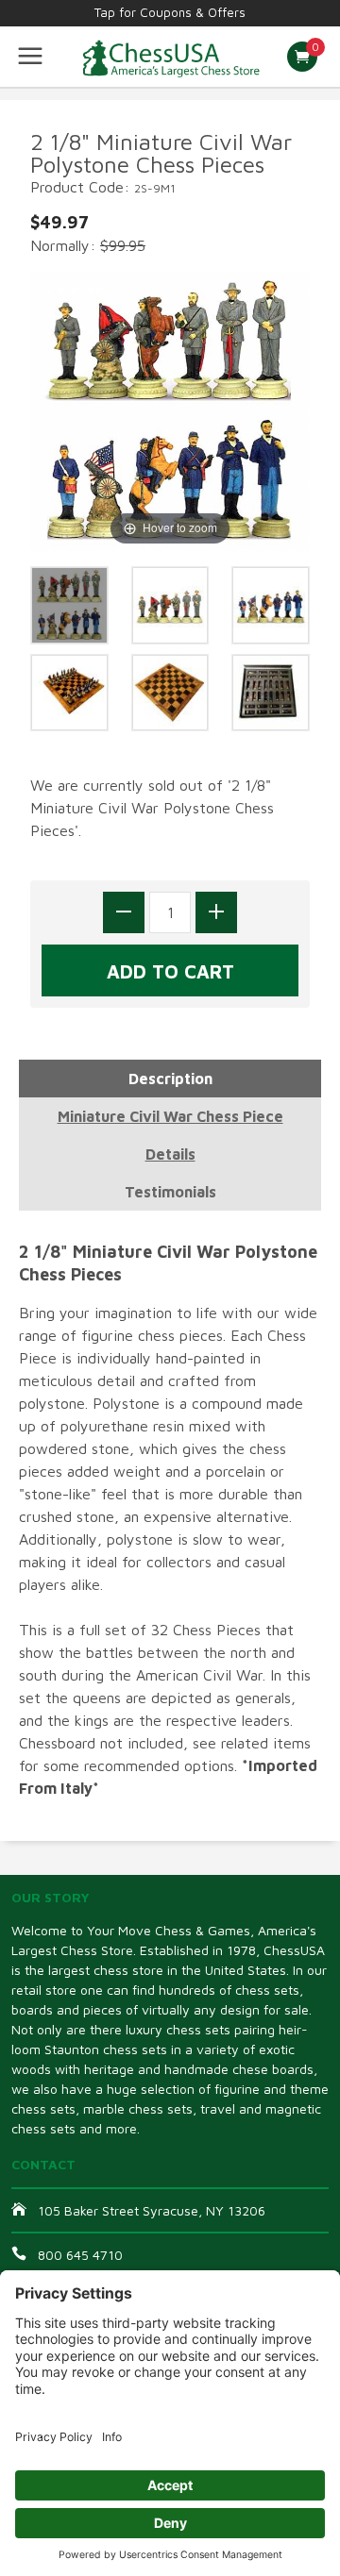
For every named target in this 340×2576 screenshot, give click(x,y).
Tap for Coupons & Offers (170, 12)
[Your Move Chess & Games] (170, 57)
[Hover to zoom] (170, 410)
